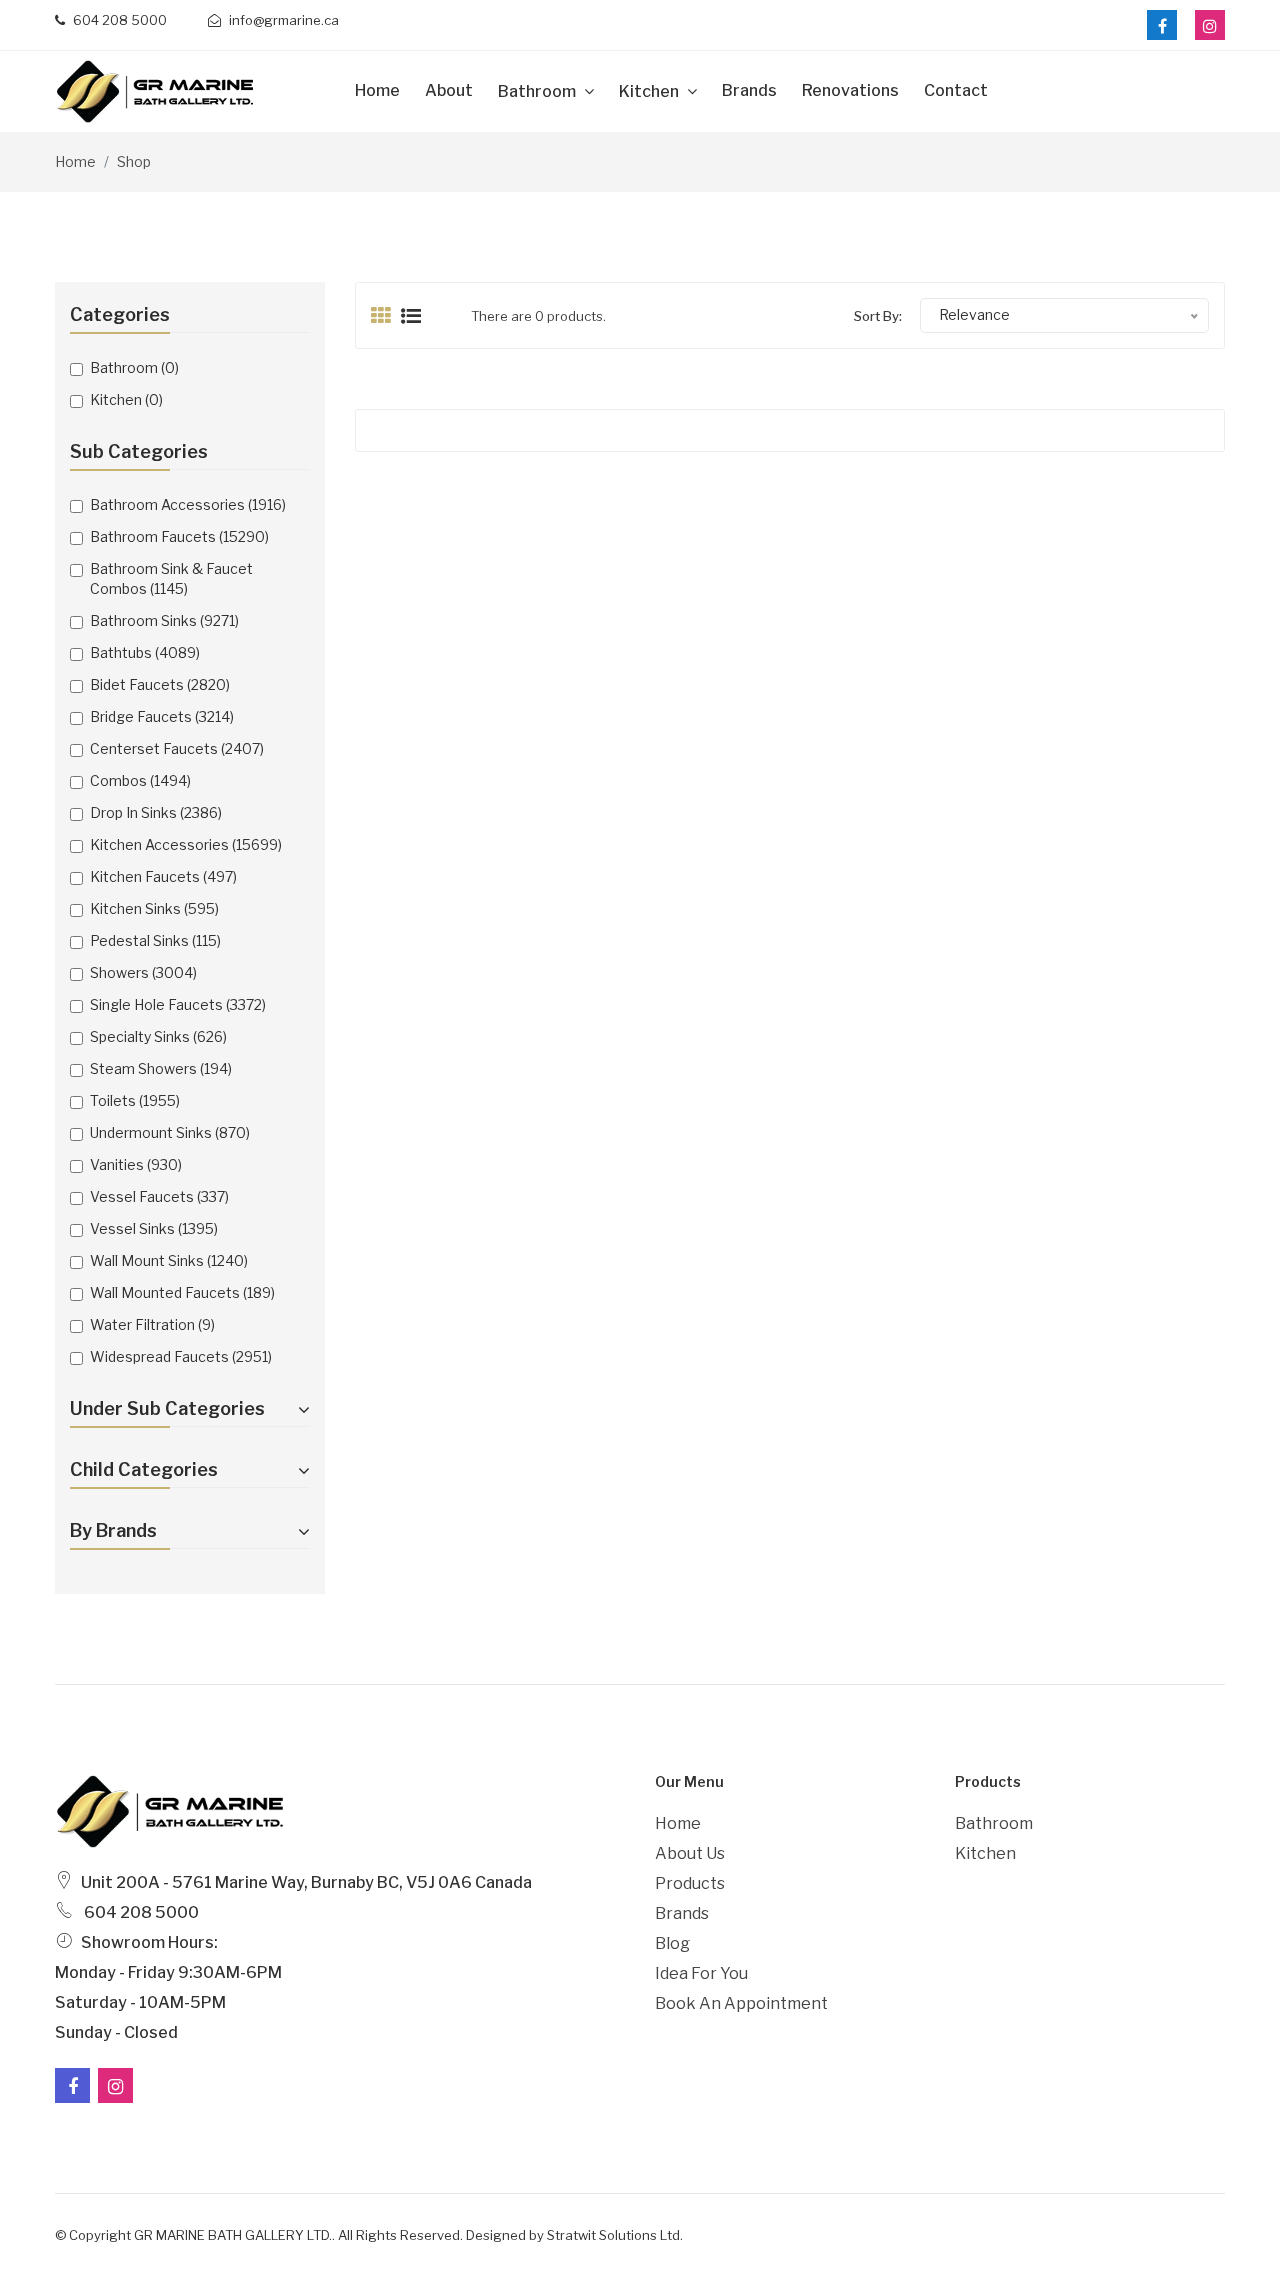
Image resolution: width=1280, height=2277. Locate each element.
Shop (134, 161)
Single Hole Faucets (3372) (178, 1004)
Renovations (850, 90)
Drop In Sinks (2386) (156, 812)
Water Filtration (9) (152, 1324)
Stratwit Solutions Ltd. (615, 2235)
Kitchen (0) (126, 399)
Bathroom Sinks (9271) (164, 620)
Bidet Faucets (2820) (160, 684)
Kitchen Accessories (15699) (186, 844)
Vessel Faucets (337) (159, 1196)
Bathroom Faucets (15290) (179, 536)
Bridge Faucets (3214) (162, 716)
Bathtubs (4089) (145, 652)
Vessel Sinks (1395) (154, 1228)
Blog (672, 1943)
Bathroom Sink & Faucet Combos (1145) (171, 578)
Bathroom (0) (134, 367)
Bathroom (538, 91)
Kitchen (650, 91)
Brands (749, 90)
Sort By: (878, 316)
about (449, 90)
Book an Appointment (741, 2003)
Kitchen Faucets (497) (163, 876)
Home (377, 90)
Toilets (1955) (135, 1100)
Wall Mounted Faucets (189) (182, 1292)
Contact (956, 90)
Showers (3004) (143, 972)
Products (690, 1883)
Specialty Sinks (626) (158, 1036)
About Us (690, 1853)
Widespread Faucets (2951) (181, 1356)
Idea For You (701, 1973)
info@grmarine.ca (282, 20)
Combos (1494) (140, 780)
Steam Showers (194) (161, 1068)
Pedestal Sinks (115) (155, 940)
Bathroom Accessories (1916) (188, 504)
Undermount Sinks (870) (170, 1132)
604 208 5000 (118, 20)
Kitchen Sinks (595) (154, 908)
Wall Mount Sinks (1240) (169, 1260)
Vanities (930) (136, 1164)
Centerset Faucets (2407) (177, 748)
